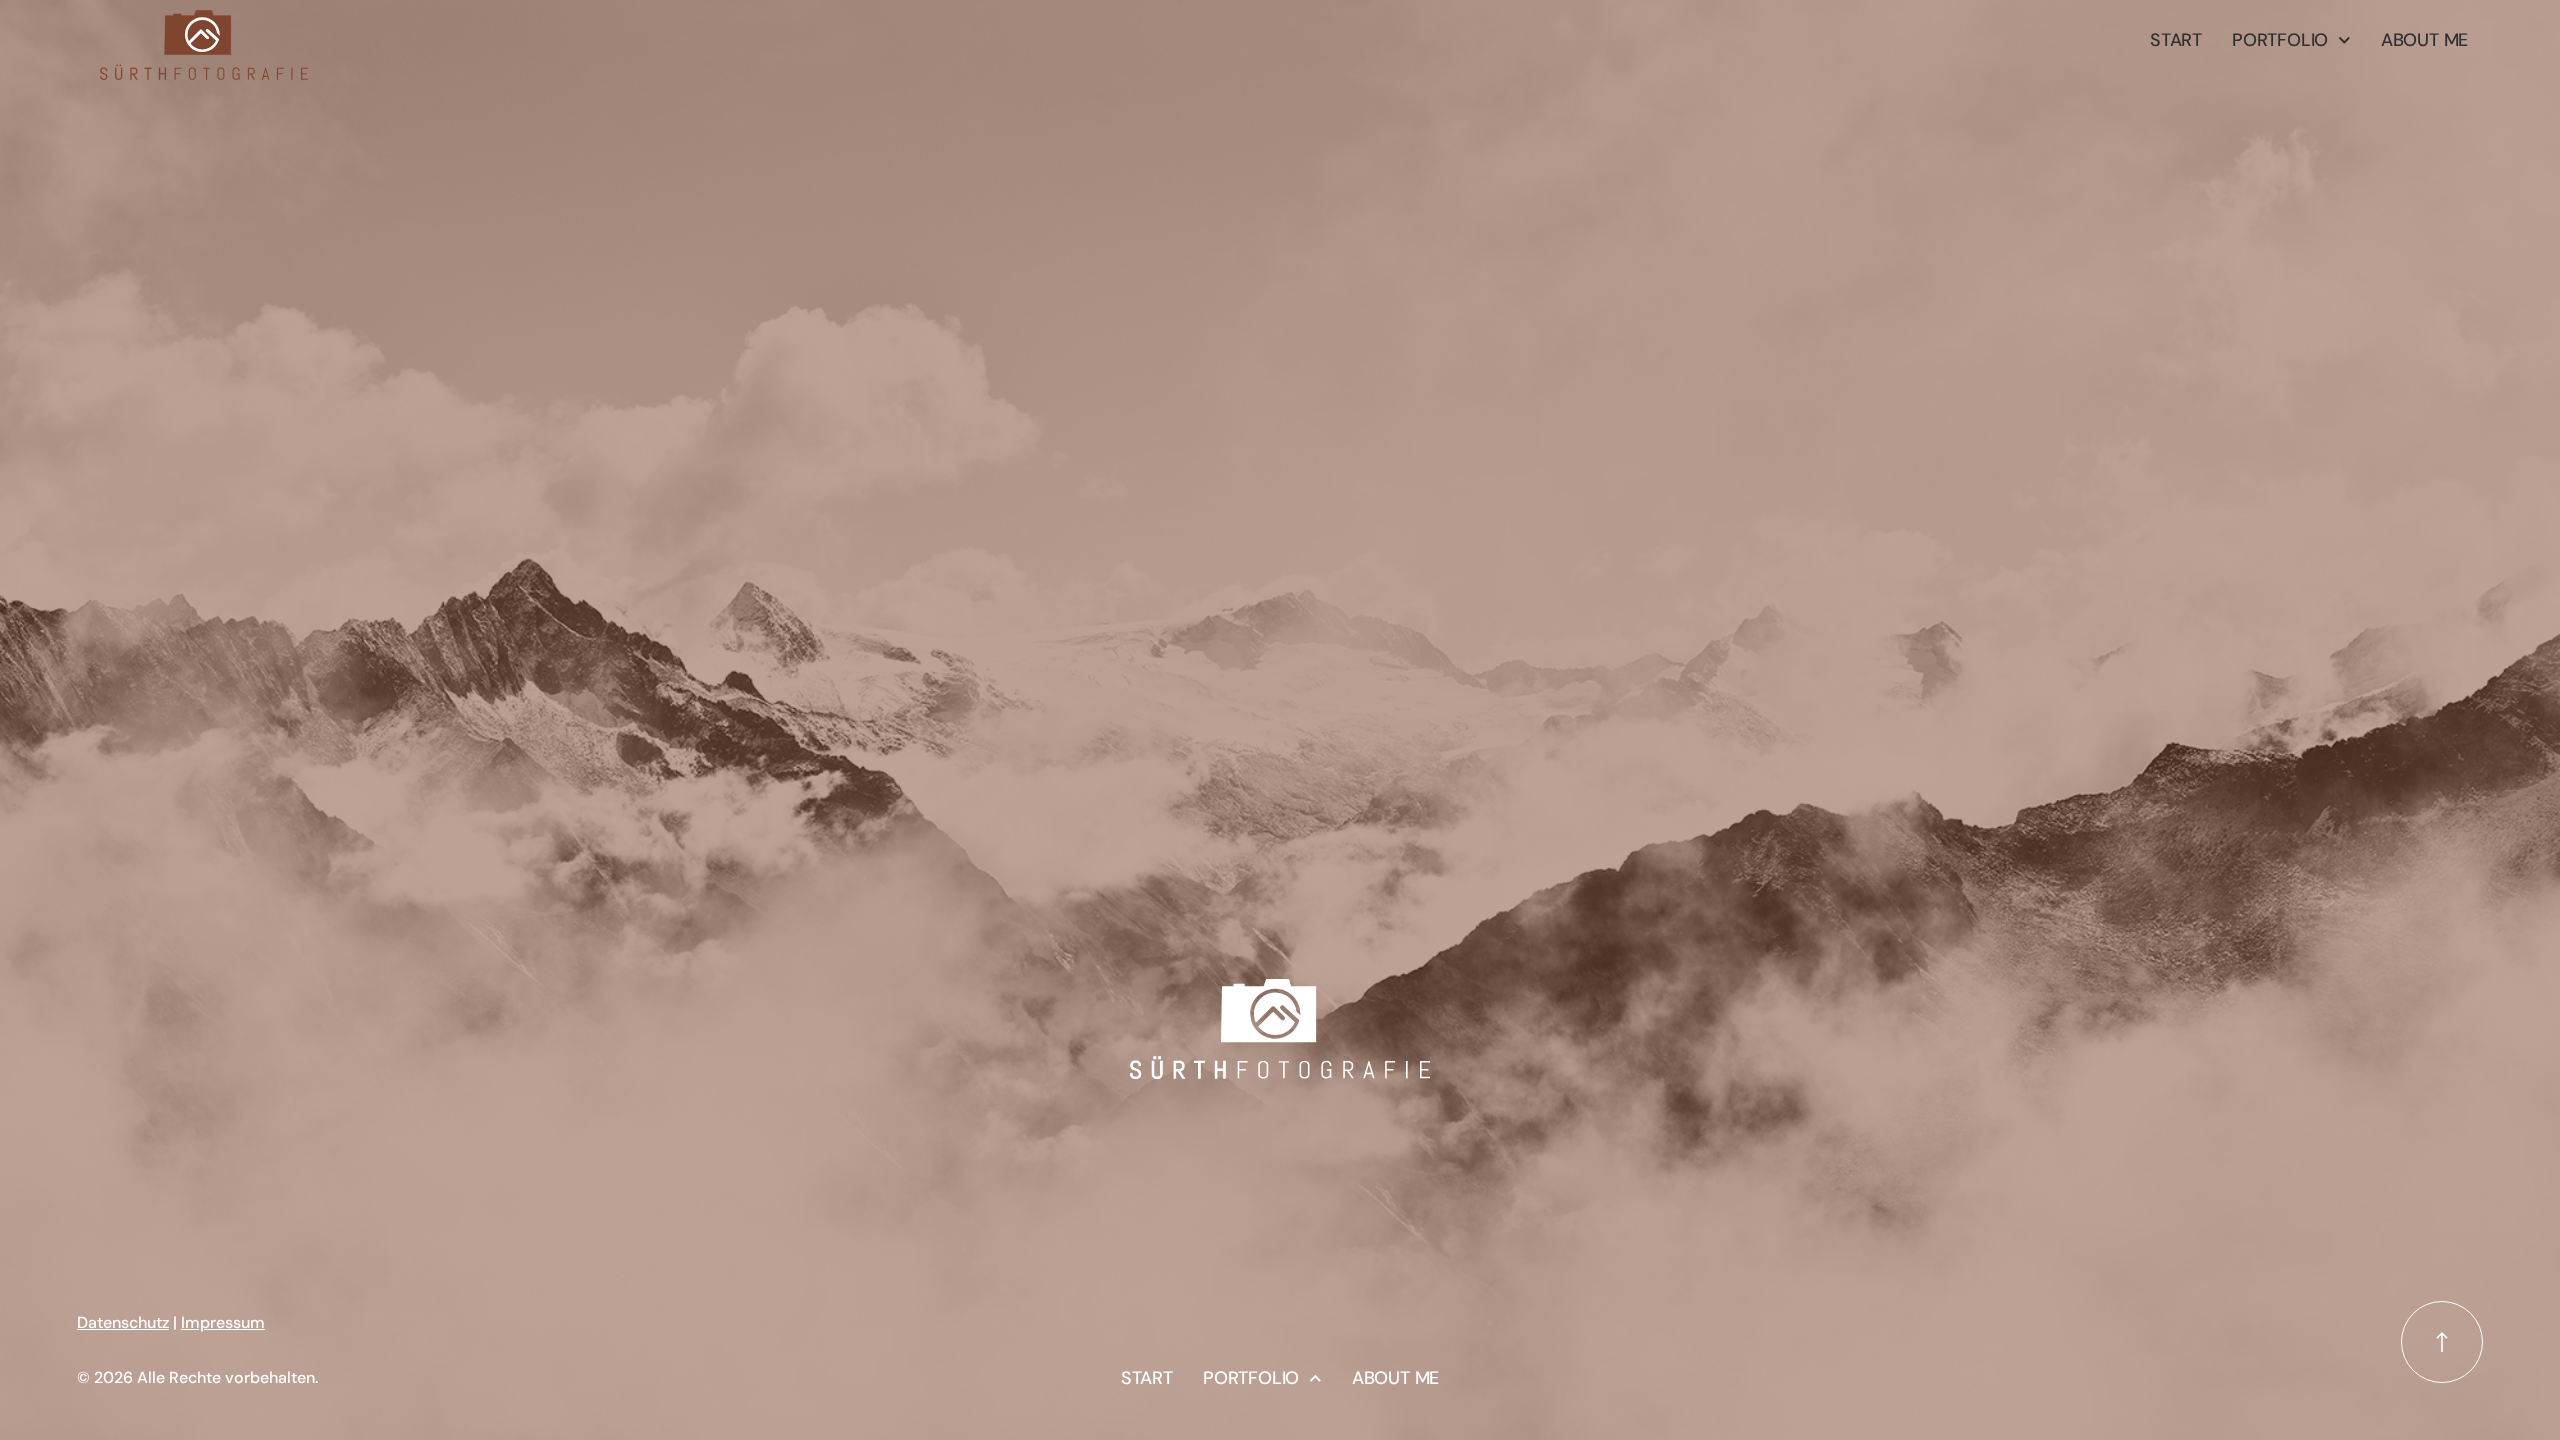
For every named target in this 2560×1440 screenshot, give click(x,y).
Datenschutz (123, 1322)
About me (2424, 40)
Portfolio (2280, 40)
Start (2176, 40)
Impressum (223, 1322)
